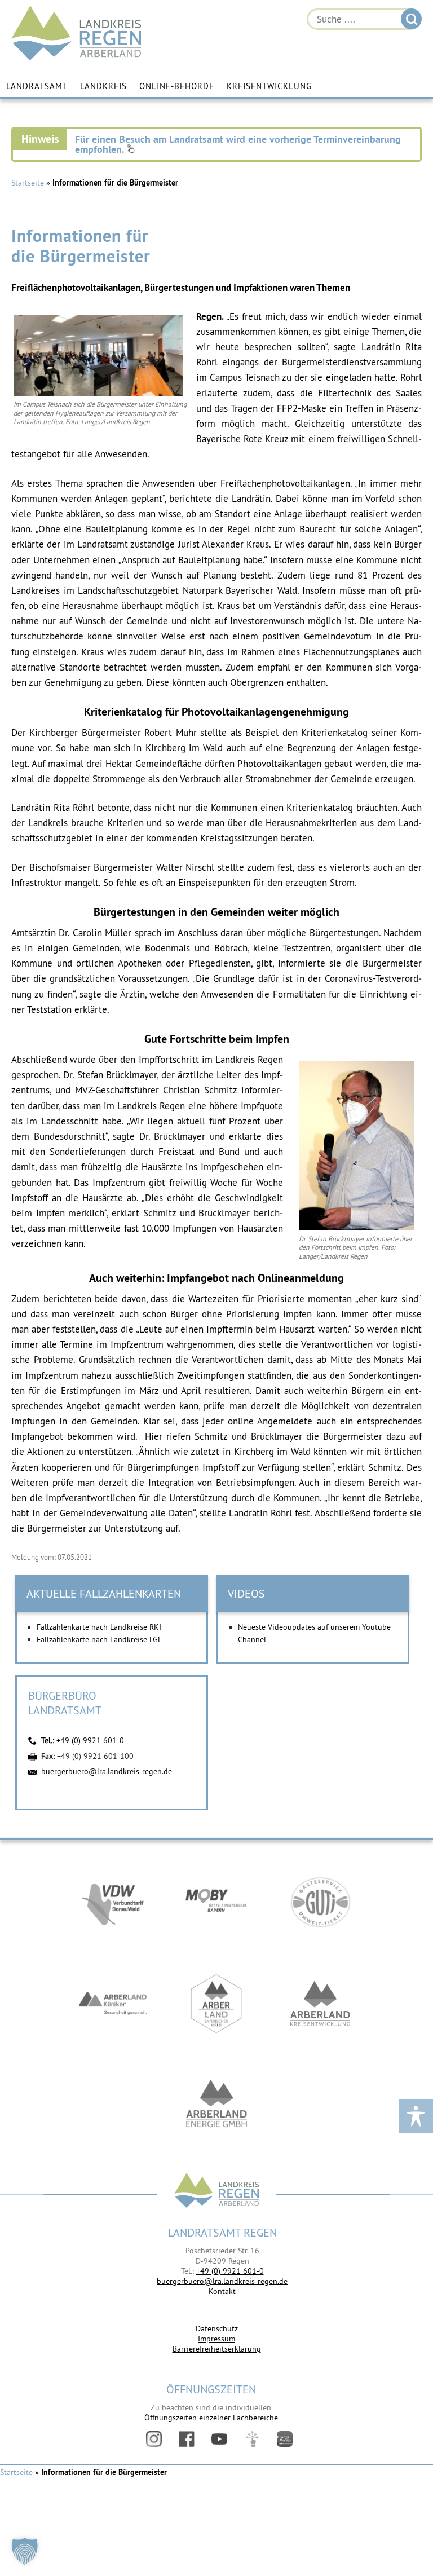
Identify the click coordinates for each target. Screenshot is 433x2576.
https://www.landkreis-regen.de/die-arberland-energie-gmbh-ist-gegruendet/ (216, 2105)
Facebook (187, 2439)
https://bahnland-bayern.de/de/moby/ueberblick (216, 1902)
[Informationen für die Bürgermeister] (98, 393)
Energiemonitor (285, 2439)
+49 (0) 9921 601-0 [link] (230, 2271)
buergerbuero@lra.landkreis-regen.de (107, 1771)
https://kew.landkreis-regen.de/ (320, 2004)
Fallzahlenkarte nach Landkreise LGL (99, 1639)
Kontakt (222, 2291)
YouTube (219, 2439)
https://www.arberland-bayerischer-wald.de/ (216, 2004)
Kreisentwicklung (269, 86)
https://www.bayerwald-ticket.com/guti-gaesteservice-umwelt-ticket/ (320, 1902)
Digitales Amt (252, 2439)
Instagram (154, 2439)
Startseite (28, 183)
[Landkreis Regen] (216, 2192)
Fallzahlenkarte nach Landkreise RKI (99, 1627)
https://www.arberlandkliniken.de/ (113, 2004)
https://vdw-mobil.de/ (113, 1902)
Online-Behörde (177, 86)
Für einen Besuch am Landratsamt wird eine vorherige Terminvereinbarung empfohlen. (238, 144)
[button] (25, 2551)
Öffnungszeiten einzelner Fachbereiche (211, 2418)
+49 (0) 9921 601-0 (90, 1740)
